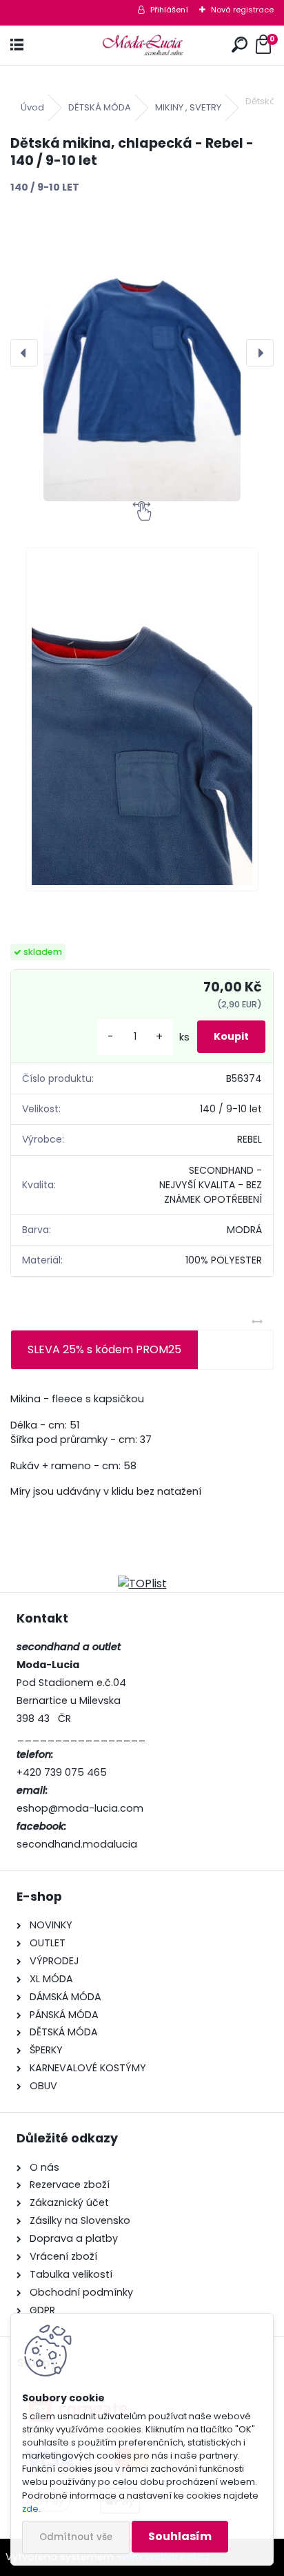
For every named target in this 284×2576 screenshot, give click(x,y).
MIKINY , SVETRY (188, 107)
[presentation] (24, 353)
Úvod (32, 107)
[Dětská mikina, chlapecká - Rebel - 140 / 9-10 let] (142, 353)
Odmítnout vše (76, 2537)
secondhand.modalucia (77, 1844)
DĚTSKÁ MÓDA (100, 107)
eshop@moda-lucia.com (80, 1808)
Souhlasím (180, 2536)
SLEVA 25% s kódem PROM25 (104, 1349)
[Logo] (142, 45)
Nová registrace (242, 10)
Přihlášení (169, 10)
